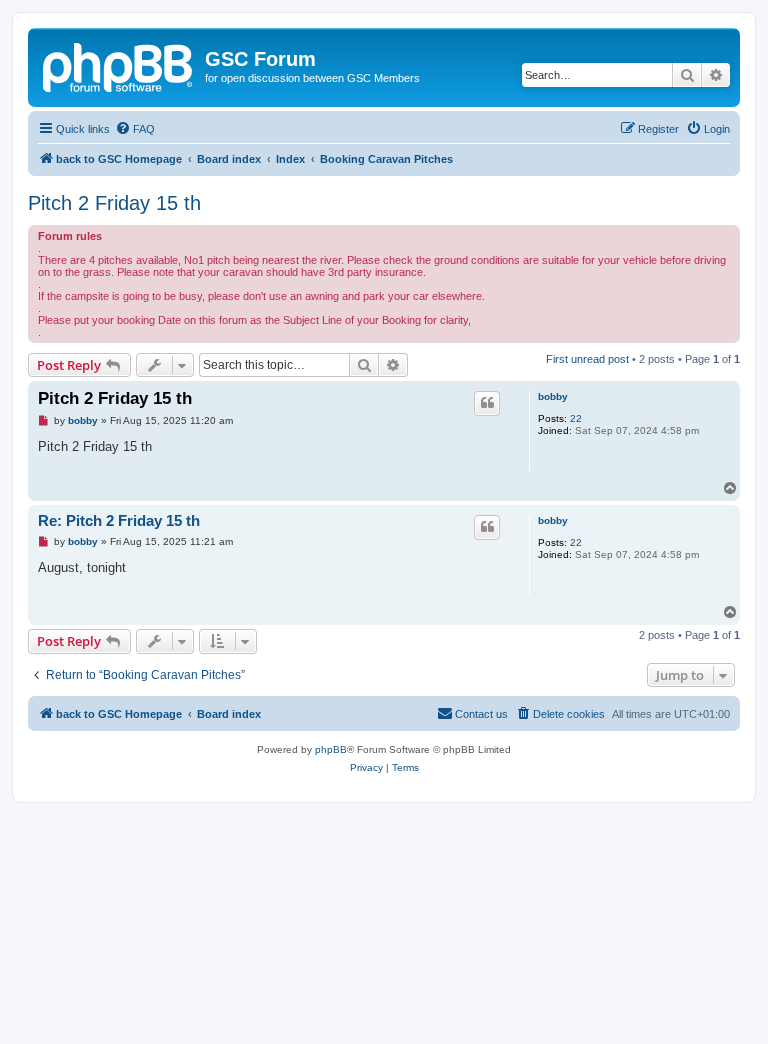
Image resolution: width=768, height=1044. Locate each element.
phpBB (331, 749)
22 (576, 418)
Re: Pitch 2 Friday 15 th (119, 520)
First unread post (587, 359)
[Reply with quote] (487, 403)
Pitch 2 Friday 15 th (114, 203)
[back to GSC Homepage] (119, 65)
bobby (553, 396)
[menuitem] (135, 129)
